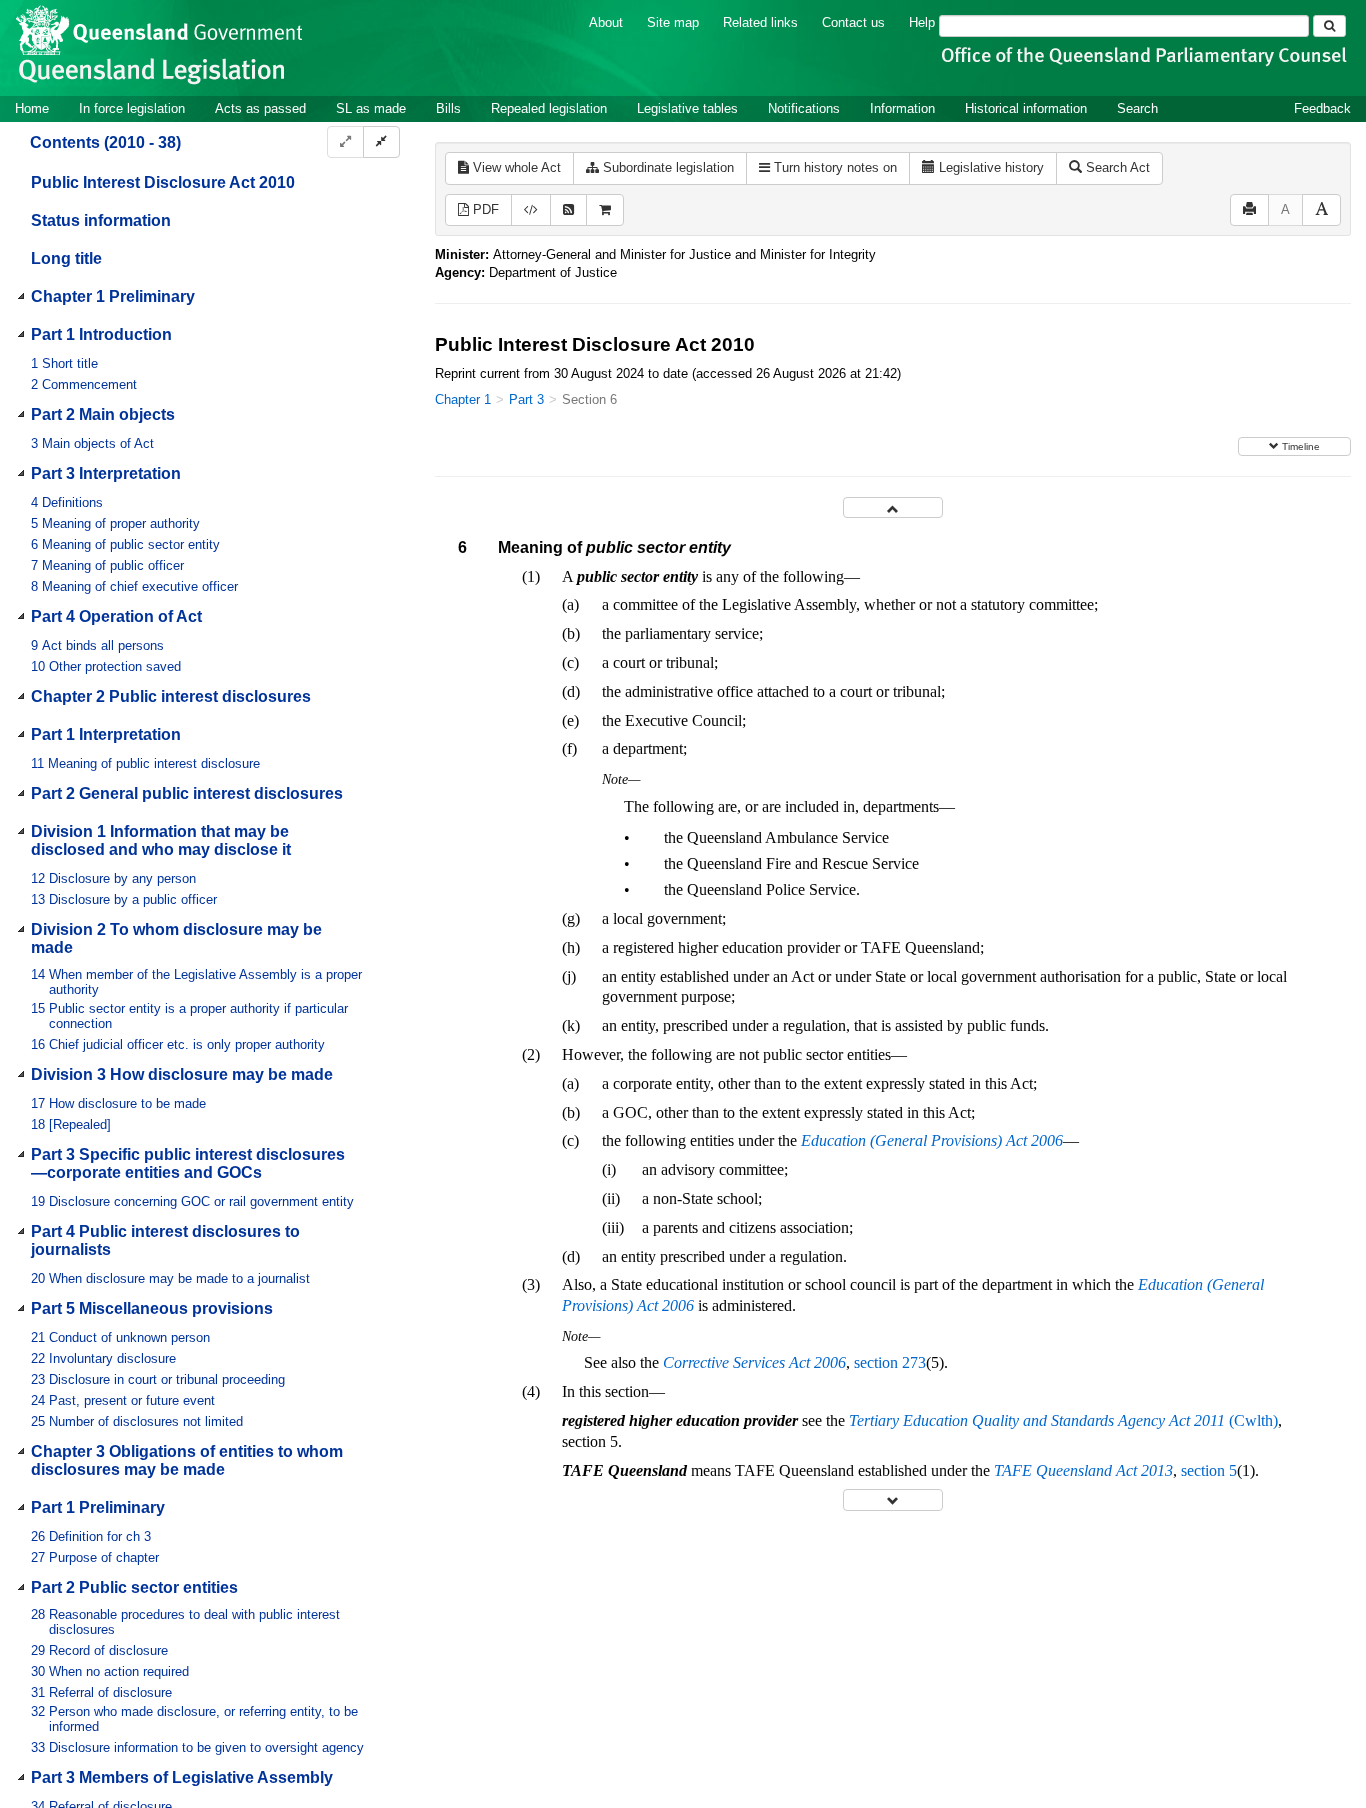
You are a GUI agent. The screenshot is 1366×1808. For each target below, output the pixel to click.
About (606, 22)
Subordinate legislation (666, 167)
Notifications (804, 108)
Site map (673, 22)
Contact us (853, 22)
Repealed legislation (549, 108)
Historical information (1026, 108)
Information (902, 108)
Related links (760, 22)
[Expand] (345, 142)
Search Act (1116, 167)
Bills (448, 108)
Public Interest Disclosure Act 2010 (163, 183)
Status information (101, 221)
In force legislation (132, 108)
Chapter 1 (463, 399)
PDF (484, 209)
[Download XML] (531, 210)
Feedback (1322, 108)
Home (32, 108)
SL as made (371, 108)
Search (1137, 108)
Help (922, 22)
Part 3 (526, 399)
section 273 (890, 1362)
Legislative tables (687, 108)
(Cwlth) (1063, 1420)
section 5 (1209, 1470)
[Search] (1329, 26)
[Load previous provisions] (893, 507)
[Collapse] (381, 142)
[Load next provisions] (893, 1499)
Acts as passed (260, 108)
